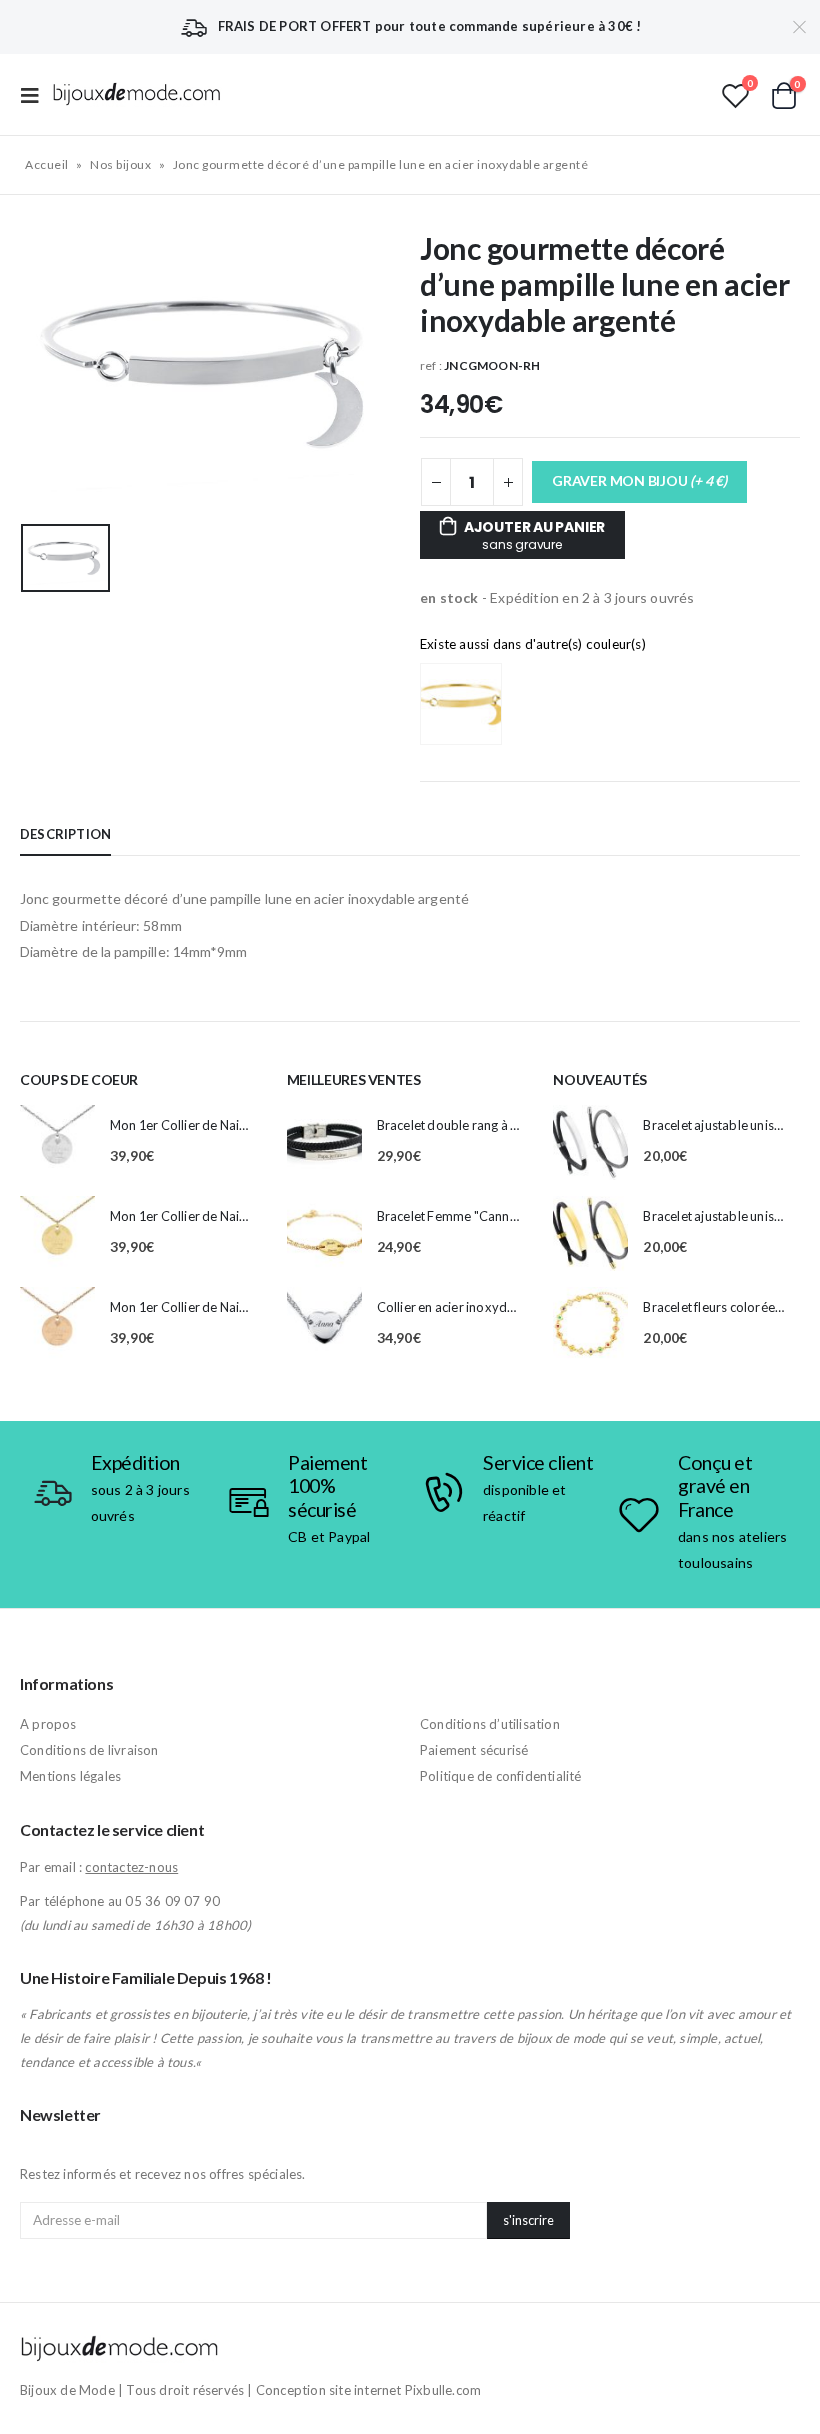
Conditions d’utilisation (490, 1724)
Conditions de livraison (89, 1750)
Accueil (47, 164)
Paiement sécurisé (474, 1750)
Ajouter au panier (534, 535)
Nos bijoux (120, 164)
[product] (57, 1142)
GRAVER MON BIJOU (639, 480)
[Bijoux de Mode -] (137, 94)
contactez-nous (131, 1867)
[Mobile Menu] (36, 94)
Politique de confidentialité (501, 1776)
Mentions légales (70, 1776)
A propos (48, 1724)
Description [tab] (65, 834)
